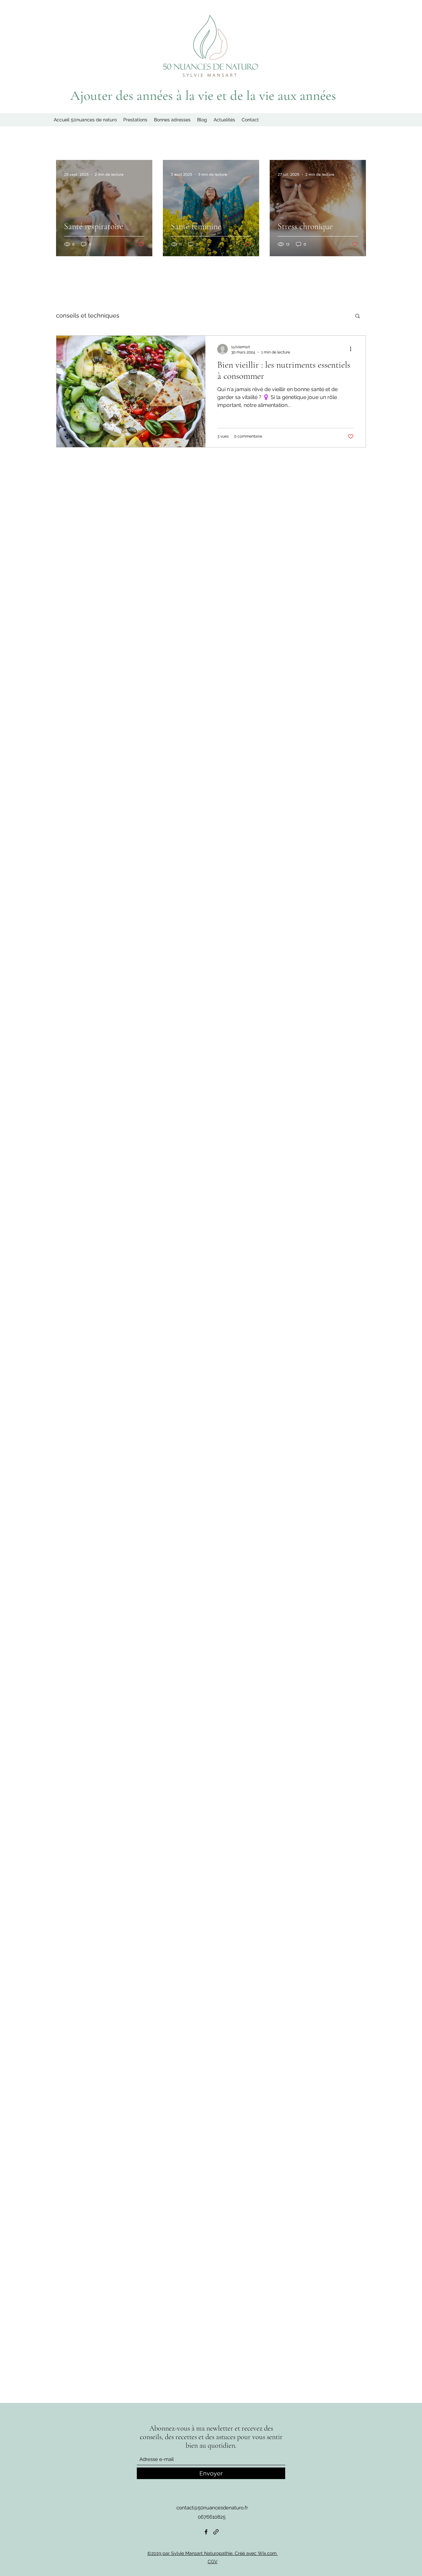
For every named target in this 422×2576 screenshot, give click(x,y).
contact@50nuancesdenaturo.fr (212, 2508)
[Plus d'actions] (353, 349)
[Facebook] (206, 2532)
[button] (358, 316)
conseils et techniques (88, 315)
